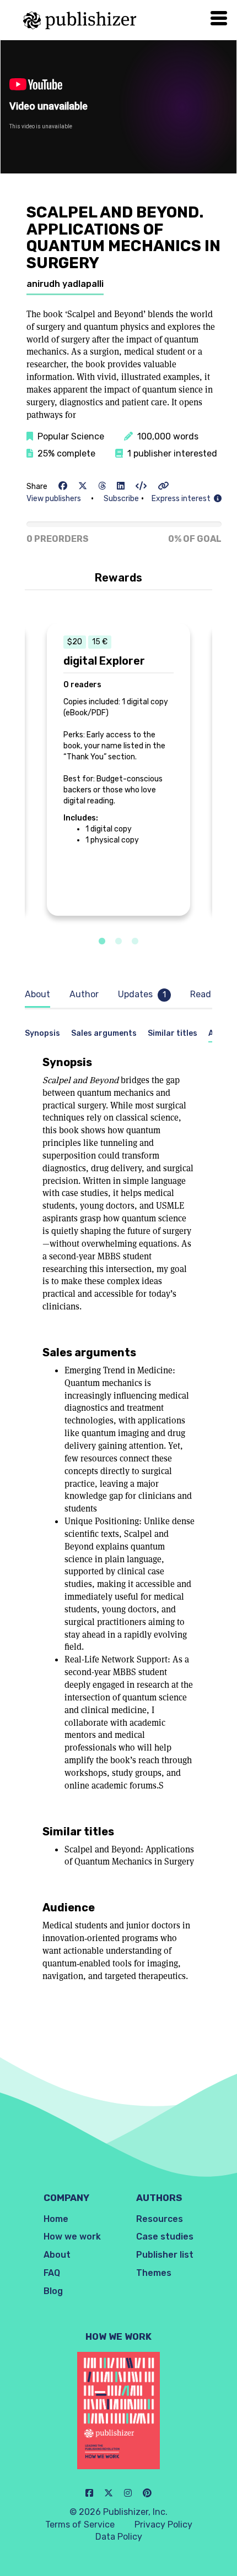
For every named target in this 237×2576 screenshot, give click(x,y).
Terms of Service (80, 2525)
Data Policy (119, 2537)
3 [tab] (135, 942)
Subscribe (121, 499)
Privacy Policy (163, 2525)
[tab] (40, 995)
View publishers (54, 499)
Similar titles (173, 1033)
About (57, 2255)
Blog (53, 2291)
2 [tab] (118, 942)
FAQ (52, 2273)
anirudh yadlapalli (65, 284)
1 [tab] (102, 942)
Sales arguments (104, 1033)
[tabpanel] (118, 770)
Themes (154, 2273)
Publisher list (165, 2255)
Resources (160, 2219)
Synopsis (42, 1033)
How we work (72, 2237)
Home (56, 2219)
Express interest (183, 499)
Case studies (165, 2237)
